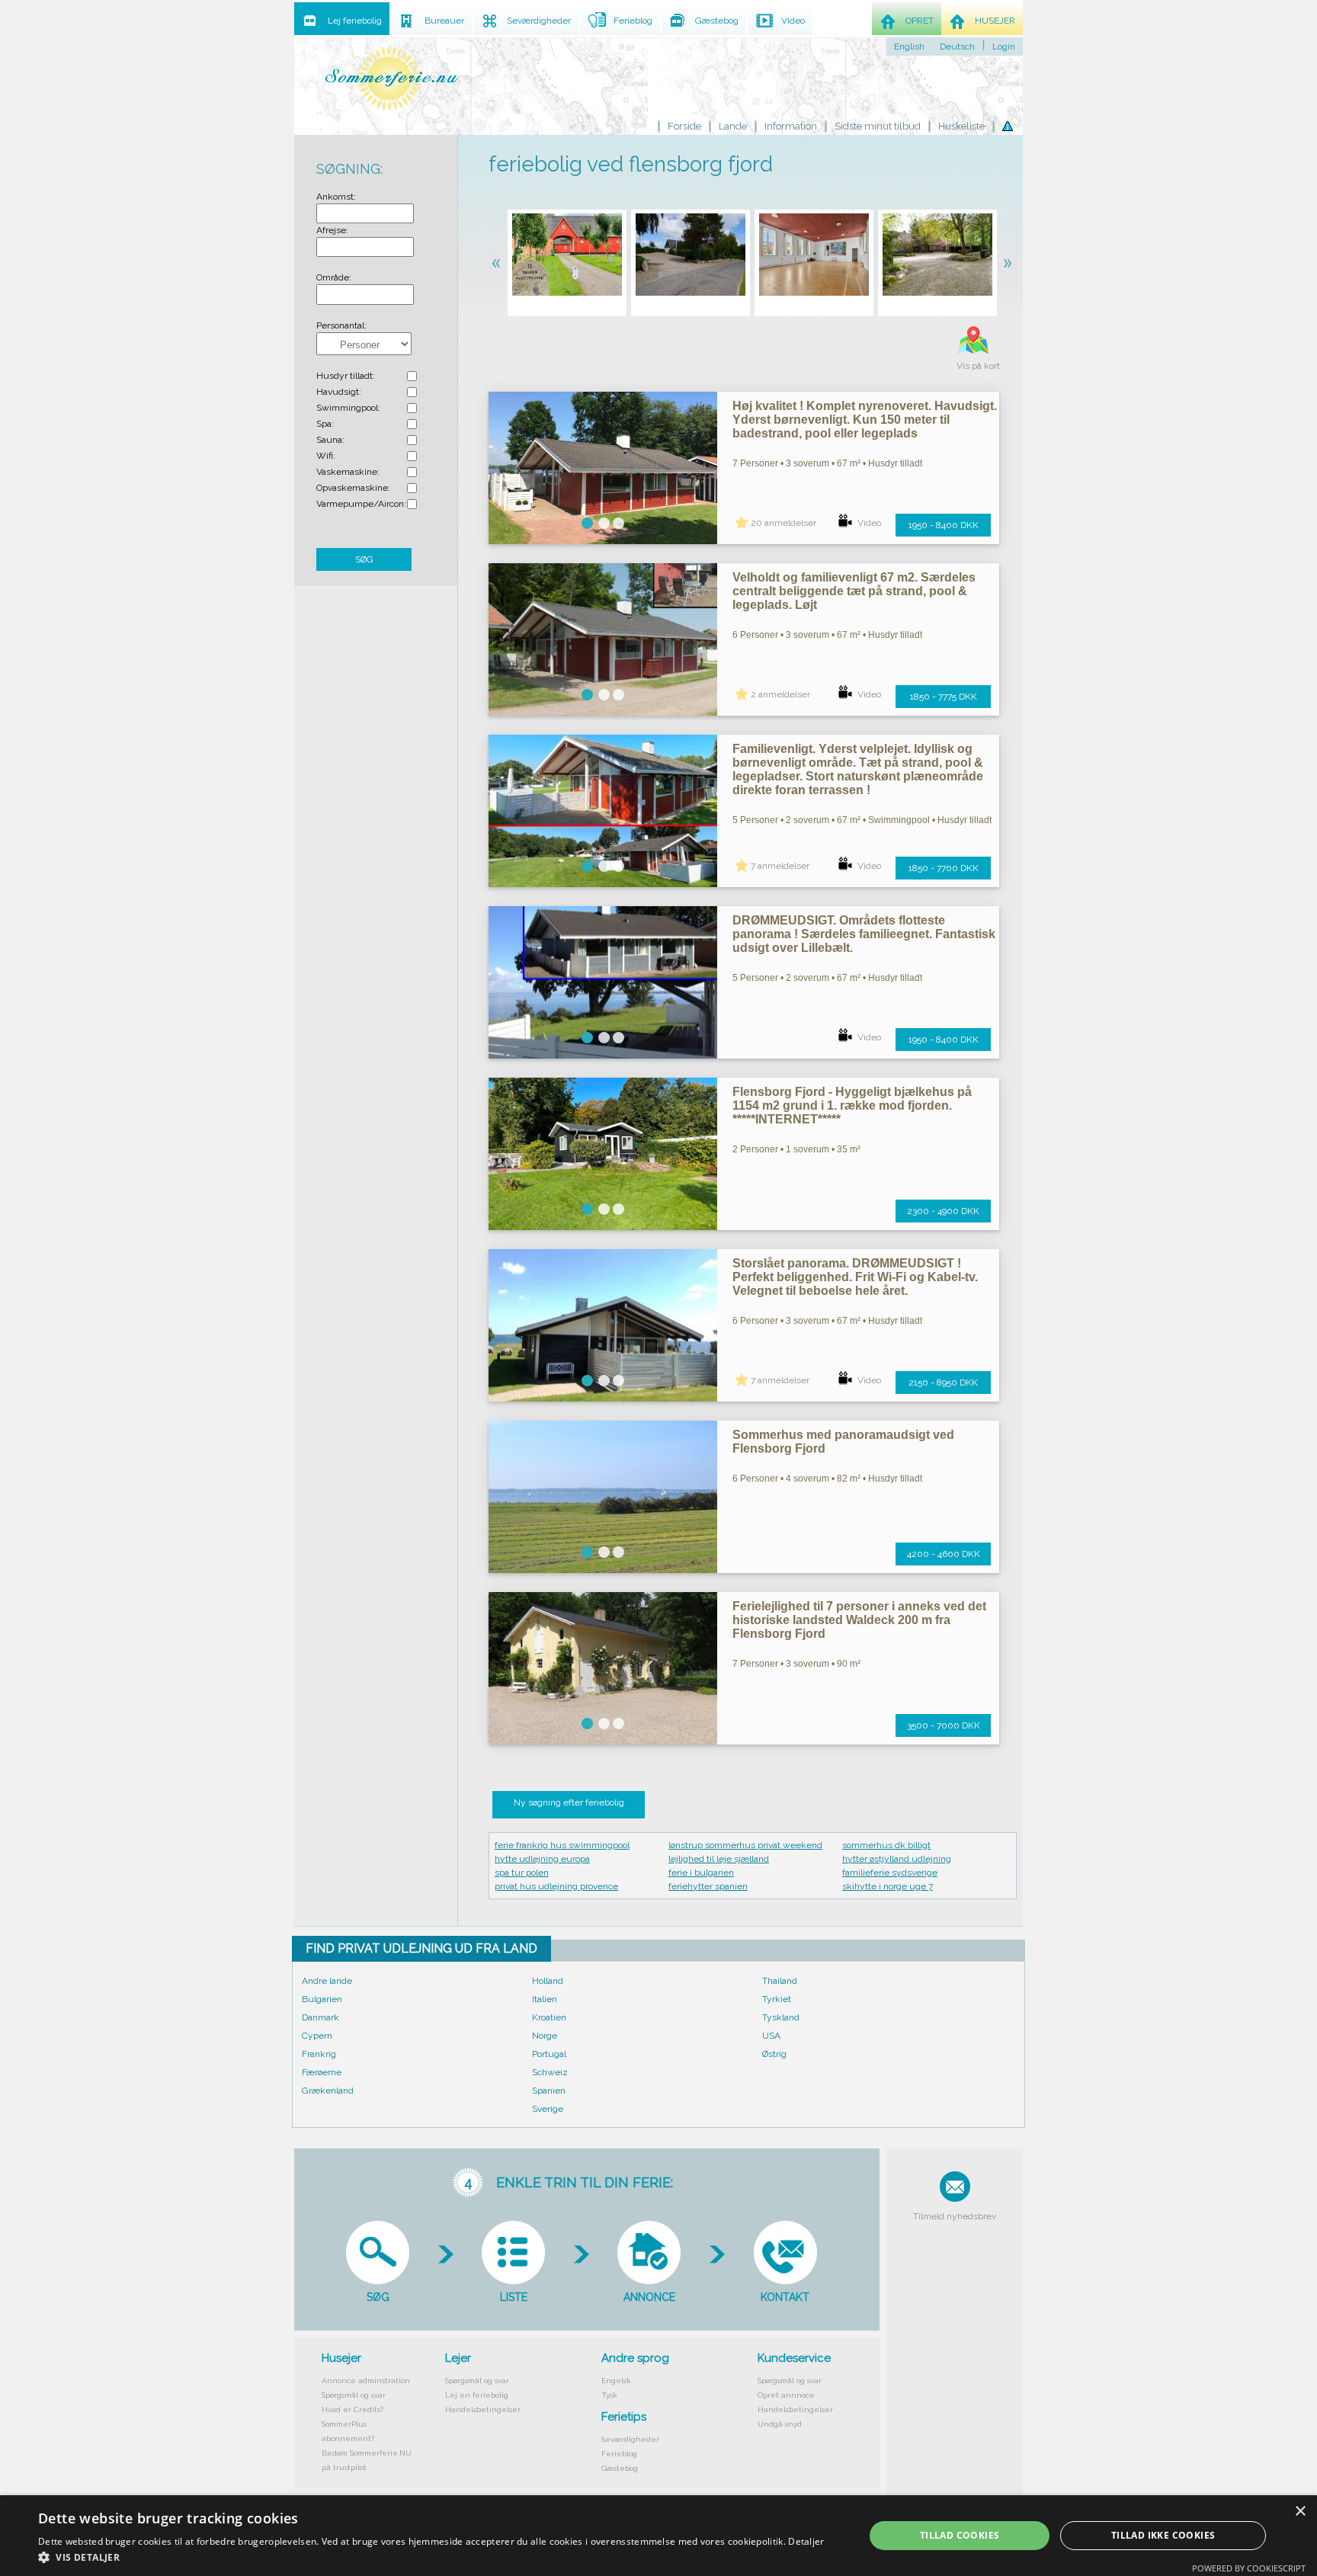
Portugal (549, 2054)
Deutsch (957, 46)
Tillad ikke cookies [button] (1163, 2535)
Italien (545, 1999)
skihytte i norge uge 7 (888, 1886)
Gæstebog (620, 2468)
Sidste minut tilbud (878, 126)
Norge (545, 2036)
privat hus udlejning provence (556, 1886)
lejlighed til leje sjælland (719, 1859)
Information (791, 126)
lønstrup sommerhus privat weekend (745, 1845)
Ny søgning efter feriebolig (569, 1802)
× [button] (1300, 2512)
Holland (548, 1981)
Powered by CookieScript (1249, 2568)
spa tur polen (522, 1873)
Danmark (320, 2017)
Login (1004, 46)
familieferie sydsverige (890, 1873)
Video (869, 523)
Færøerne (322, 2072)
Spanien (549, 2091)
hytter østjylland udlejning (897, 1859)
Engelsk (616, 2381)
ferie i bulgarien (701, 1873)
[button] (431, 2557)
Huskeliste (961, 126)
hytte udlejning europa (542, 1859)
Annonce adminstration (366, 2381)
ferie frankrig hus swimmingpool (562, 1845)
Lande (733, 126)
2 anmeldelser (780, 694)
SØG (364, 559)
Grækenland (328, 2091)
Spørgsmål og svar (354, 2395)
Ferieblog (619, 2454)
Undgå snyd (780, 2424)
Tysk (609, 2395)
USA (771, 2036)
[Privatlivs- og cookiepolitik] (1008, 127)
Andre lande (327, 1981)
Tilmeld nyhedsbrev (955, 2216)
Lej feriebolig (355, 21)
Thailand (780, 1981)
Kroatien (549, 2017)
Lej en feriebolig (477, 2395)
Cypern (317, 2036)
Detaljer (806, 2541)
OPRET (920, 21)
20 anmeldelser (783, 523)
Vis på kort (978, 366)
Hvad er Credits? (352, 2409)
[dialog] (658, 2536)
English (909, 46)
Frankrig (319, 2054)
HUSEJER (995, 21)
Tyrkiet (777, 1999)
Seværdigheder (630, 2439)
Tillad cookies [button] (960, 2535)
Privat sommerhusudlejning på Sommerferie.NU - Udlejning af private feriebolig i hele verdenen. (392, 78)
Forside (684, 126)
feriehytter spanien (708, 1886)
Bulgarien (322, 1999)
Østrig (774, 2054)
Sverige (548, 2109)
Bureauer (444, 21)
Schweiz (550, 2072)
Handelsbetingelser (483, 2409)
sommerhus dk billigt (886, 1845)
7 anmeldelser (780, 866)
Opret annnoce (786, 2395)
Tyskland (781, 2017)
